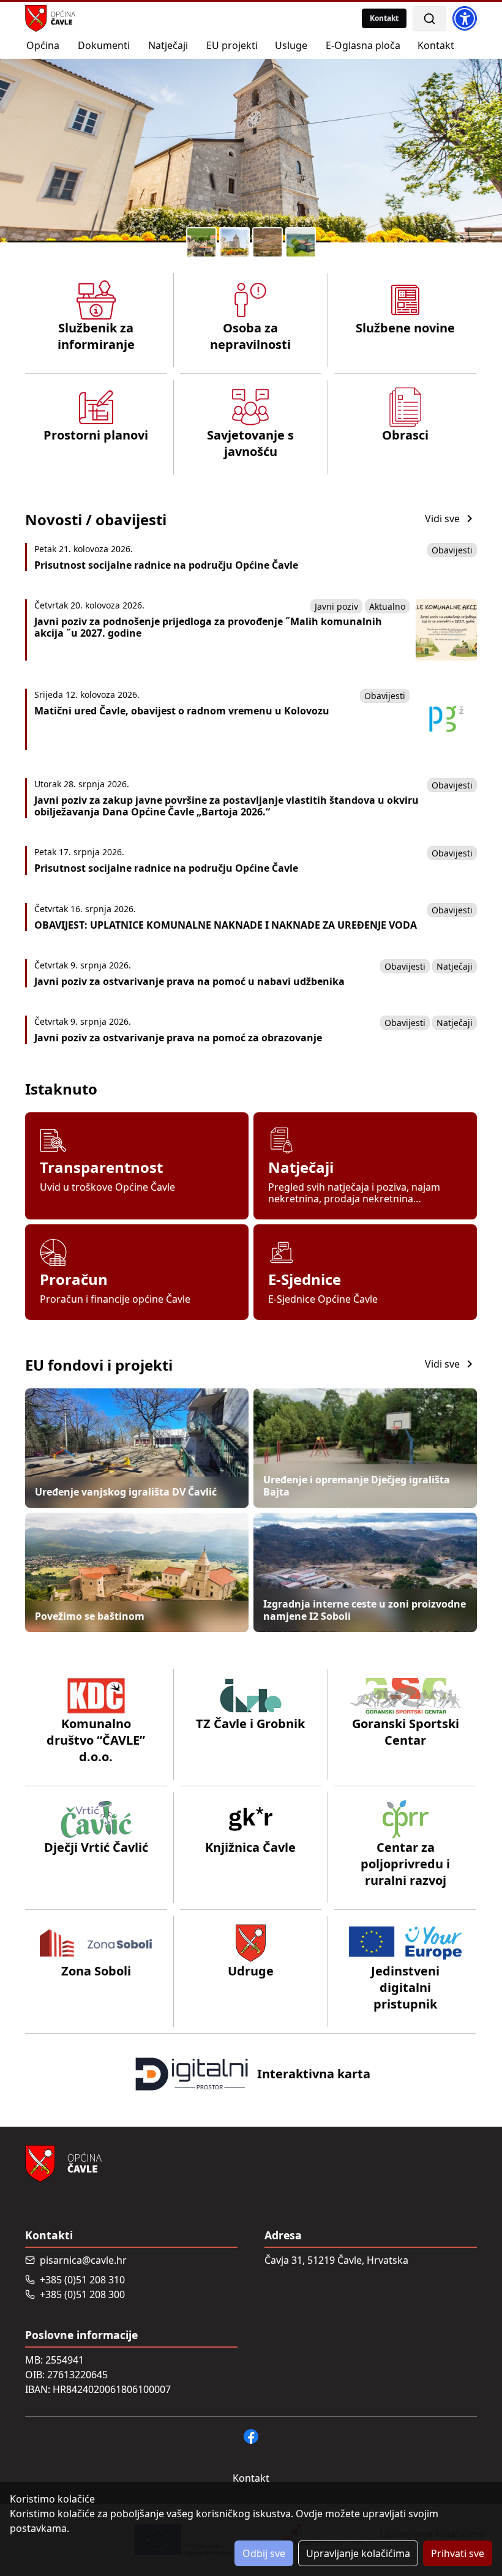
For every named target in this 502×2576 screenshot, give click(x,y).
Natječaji (455, 966)
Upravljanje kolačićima (358, 2553)
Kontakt (384, 18)
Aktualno (387, 606)
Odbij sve (264, 2553)
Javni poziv (336, 606)
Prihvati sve (458, 2553)
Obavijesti (452, 550)
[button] (201, 242)
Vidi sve (442, 519)
